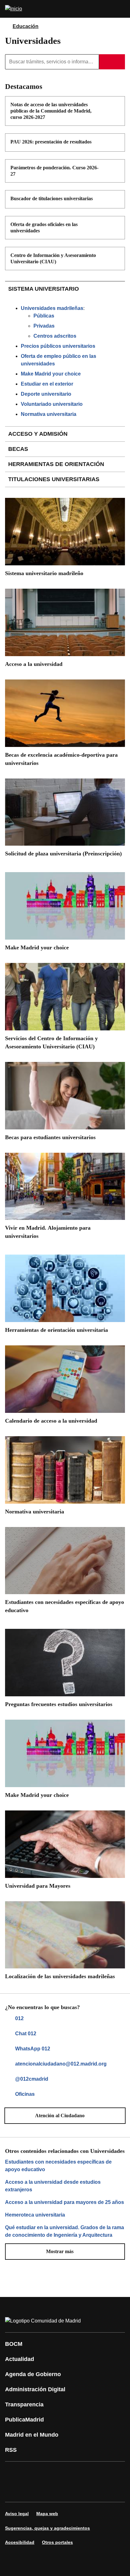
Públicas (44, 316)
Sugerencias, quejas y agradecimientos (47, 2528)
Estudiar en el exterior (47, 384)
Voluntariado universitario (52, 404)
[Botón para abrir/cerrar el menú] (121, 9)
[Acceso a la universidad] (65, 630)
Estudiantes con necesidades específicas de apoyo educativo (58, 2166)
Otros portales (57, 2542)
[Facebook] (14, 2473)
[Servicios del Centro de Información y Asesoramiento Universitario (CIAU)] (65, 1009)
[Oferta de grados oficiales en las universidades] (116, 225)
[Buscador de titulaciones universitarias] (116, 199)
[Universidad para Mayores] (65, 1852)
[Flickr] (33, 2491)
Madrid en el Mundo (32, 2435)
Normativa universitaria (49, 414)
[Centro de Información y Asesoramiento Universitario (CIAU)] (116, 256)
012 (19, 2018)
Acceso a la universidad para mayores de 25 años (65, 2202)
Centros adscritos (55, 336)
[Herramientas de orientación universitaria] (65, 1296)
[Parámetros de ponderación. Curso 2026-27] (116, 168)
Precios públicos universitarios (58, 346)
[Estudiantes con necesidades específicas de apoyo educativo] (65, 1573)
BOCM (14, 2344)
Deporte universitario (46, 394)
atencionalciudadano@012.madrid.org (61, 2064)
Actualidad (20, 2359)
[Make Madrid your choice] (65, 914)
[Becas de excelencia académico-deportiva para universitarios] (65, 725)
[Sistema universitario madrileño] (65, 539)
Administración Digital (35, 2389)
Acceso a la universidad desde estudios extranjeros (53, 2186)
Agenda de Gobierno (33, 2374)
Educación (26, 26)
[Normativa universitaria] (65, 1478)
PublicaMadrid (24, 2420)
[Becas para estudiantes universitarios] (65, 1104)
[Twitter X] (52, 2473)
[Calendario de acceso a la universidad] (65, 1387)
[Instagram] (33, 2473)
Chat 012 (26, 2034)
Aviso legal (17, 2514)
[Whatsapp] (109, 2473)
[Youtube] (71, 2473)
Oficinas (25, 2094)
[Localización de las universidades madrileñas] (65, 1943)
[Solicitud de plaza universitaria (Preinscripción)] (65, 820)
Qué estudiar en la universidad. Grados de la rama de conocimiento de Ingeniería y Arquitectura (65, 2231)
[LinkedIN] (90, 2473)
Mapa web (47, 2514)
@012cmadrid (32, 2079)
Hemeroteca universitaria (35, 2215)
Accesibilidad (20, 2542)
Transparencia (24, 2404)
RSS (11, 2450)
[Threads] (71, 2491)
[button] (65, 2116)
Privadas (44, 326)
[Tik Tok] (14, 2491)
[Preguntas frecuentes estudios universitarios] (65, 1670)
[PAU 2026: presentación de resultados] (116, 143)
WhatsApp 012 (33, 2049)
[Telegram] (52, 2491)
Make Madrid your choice (51, 374)
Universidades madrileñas (52, 308)
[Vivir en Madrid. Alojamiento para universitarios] (65, 1198)
